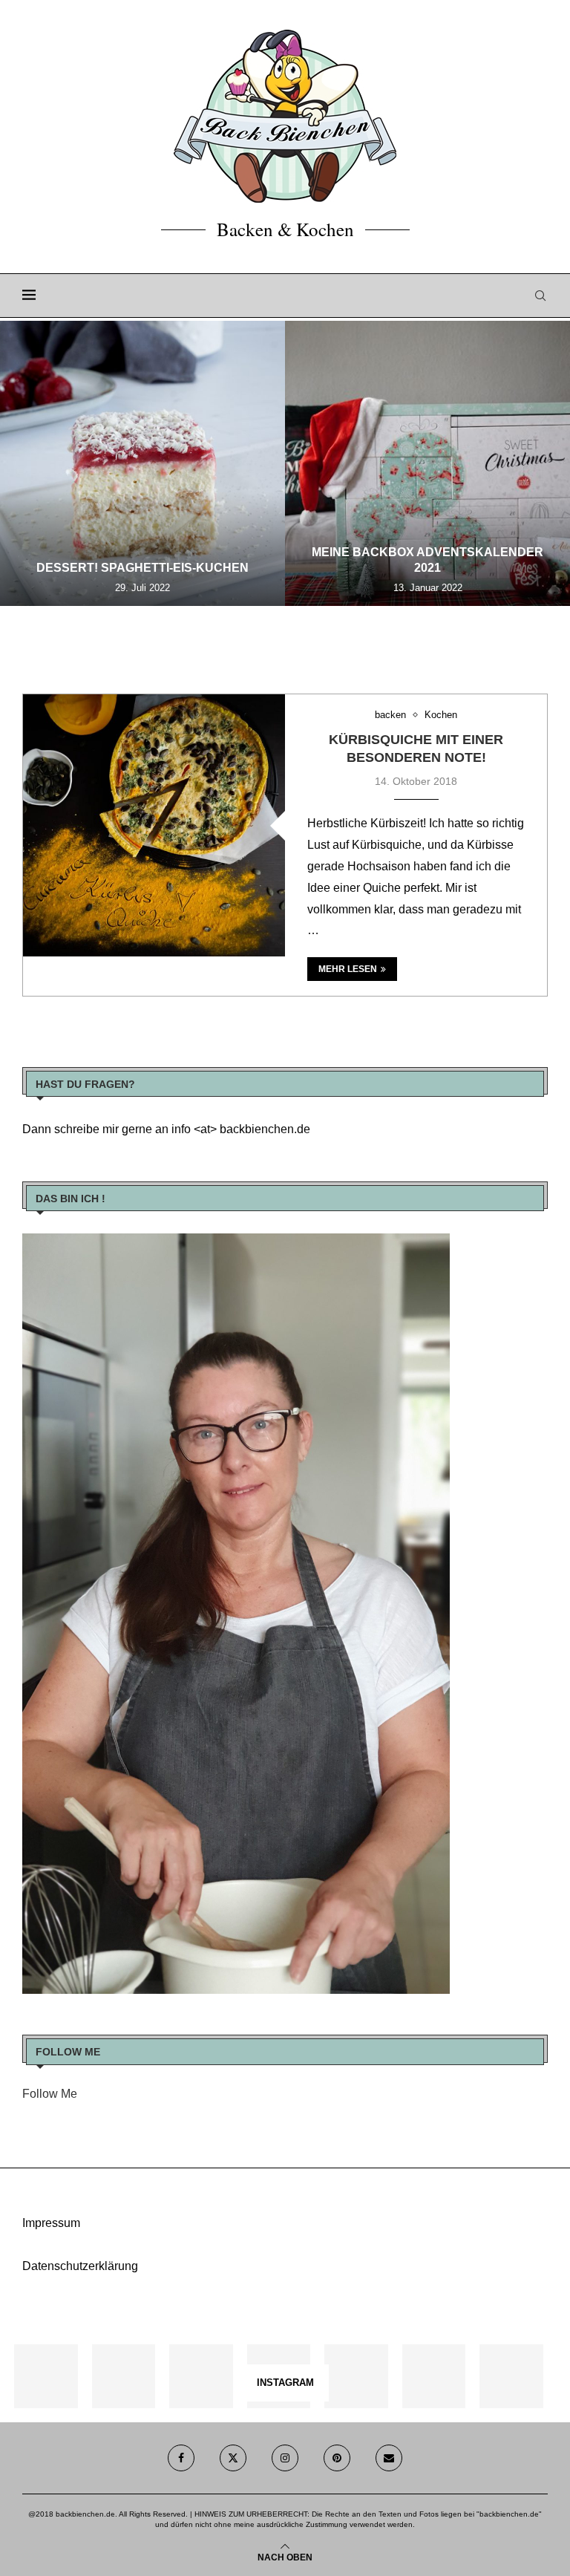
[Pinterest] (337, 2458)
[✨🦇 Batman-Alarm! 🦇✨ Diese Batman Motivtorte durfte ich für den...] (46, 2376)
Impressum (51, 2223)
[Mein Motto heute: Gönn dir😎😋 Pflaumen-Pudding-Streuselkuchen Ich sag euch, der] (124, 2376)
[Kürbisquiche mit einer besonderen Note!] (154, 825)
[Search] (540, 296)
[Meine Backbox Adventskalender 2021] (427, 463)
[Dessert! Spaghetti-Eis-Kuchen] (142, 463)
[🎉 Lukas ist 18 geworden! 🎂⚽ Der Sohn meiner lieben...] (511, 2376)
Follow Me (50, 2094)
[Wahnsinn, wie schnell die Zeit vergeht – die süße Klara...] (434, 2376)
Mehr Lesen (348, 969)
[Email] (389, 2458)
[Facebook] (181, 2458)
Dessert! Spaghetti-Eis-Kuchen (142, 568)
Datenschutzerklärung (80, 2266)
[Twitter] (233, 2458)
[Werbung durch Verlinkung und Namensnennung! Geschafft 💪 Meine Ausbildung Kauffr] (201, 2376)
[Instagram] (285, 2458)
